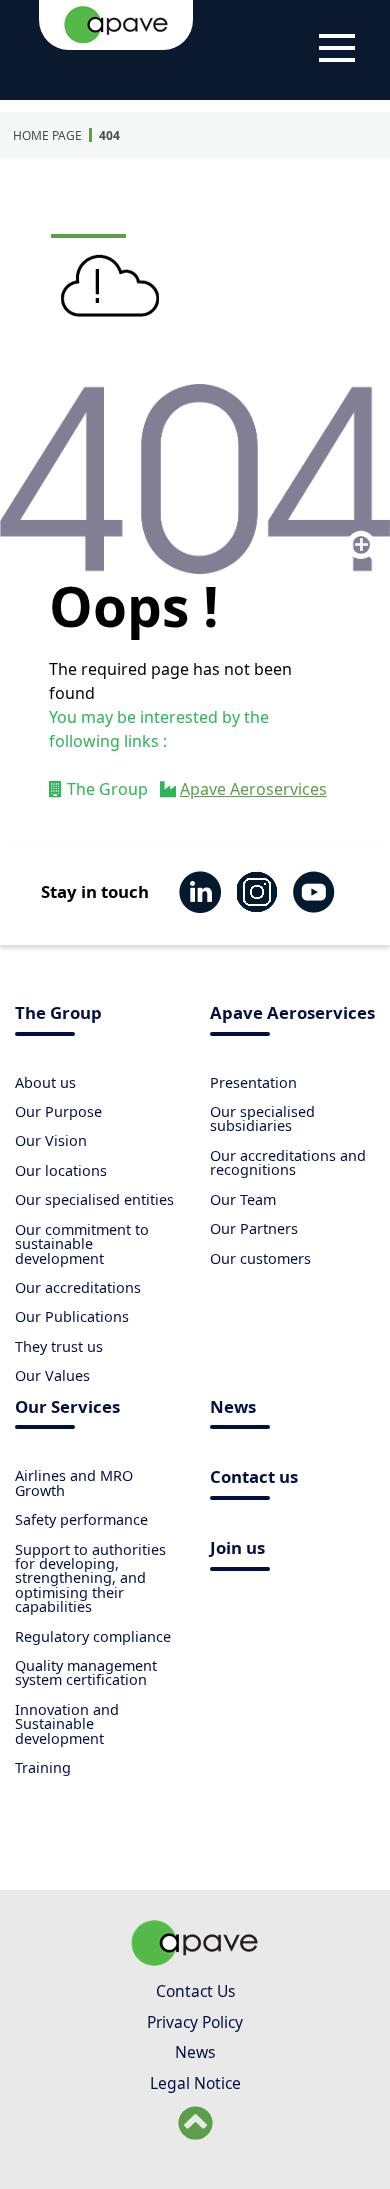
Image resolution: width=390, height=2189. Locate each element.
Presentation (253, 1082)
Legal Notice (195, 2083)
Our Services (67, 1408)
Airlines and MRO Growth (74, 1482)
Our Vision (51, 1140)
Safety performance (81, 1519)
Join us (237, 1549)
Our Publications (72, 1316)
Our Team (243, 1199)
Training (43, 1767)
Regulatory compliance (93, 1636)
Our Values (52, 1375)
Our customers (260, 1258)
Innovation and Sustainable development (67, 1724)
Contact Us (195, 1991)
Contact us (254, 1478)
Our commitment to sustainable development (82, 1244)
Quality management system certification (86, 1672)
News (233, 1408)
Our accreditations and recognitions (288, 1162)
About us (45, 1082)
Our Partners (254, 1228)
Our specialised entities (94, 1199)
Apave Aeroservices (253, 789)
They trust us (59, 1346)
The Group (58, 1014)
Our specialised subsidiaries (262, 1118)
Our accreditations (78, 1287)
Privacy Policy (195, 2022)
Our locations (61, 1170)
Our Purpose (58, 1111)
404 (109, 135)
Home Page (47, 135)
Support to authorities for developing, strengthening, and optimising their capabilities (90, 1578)
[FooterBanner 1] (195, 1960)
